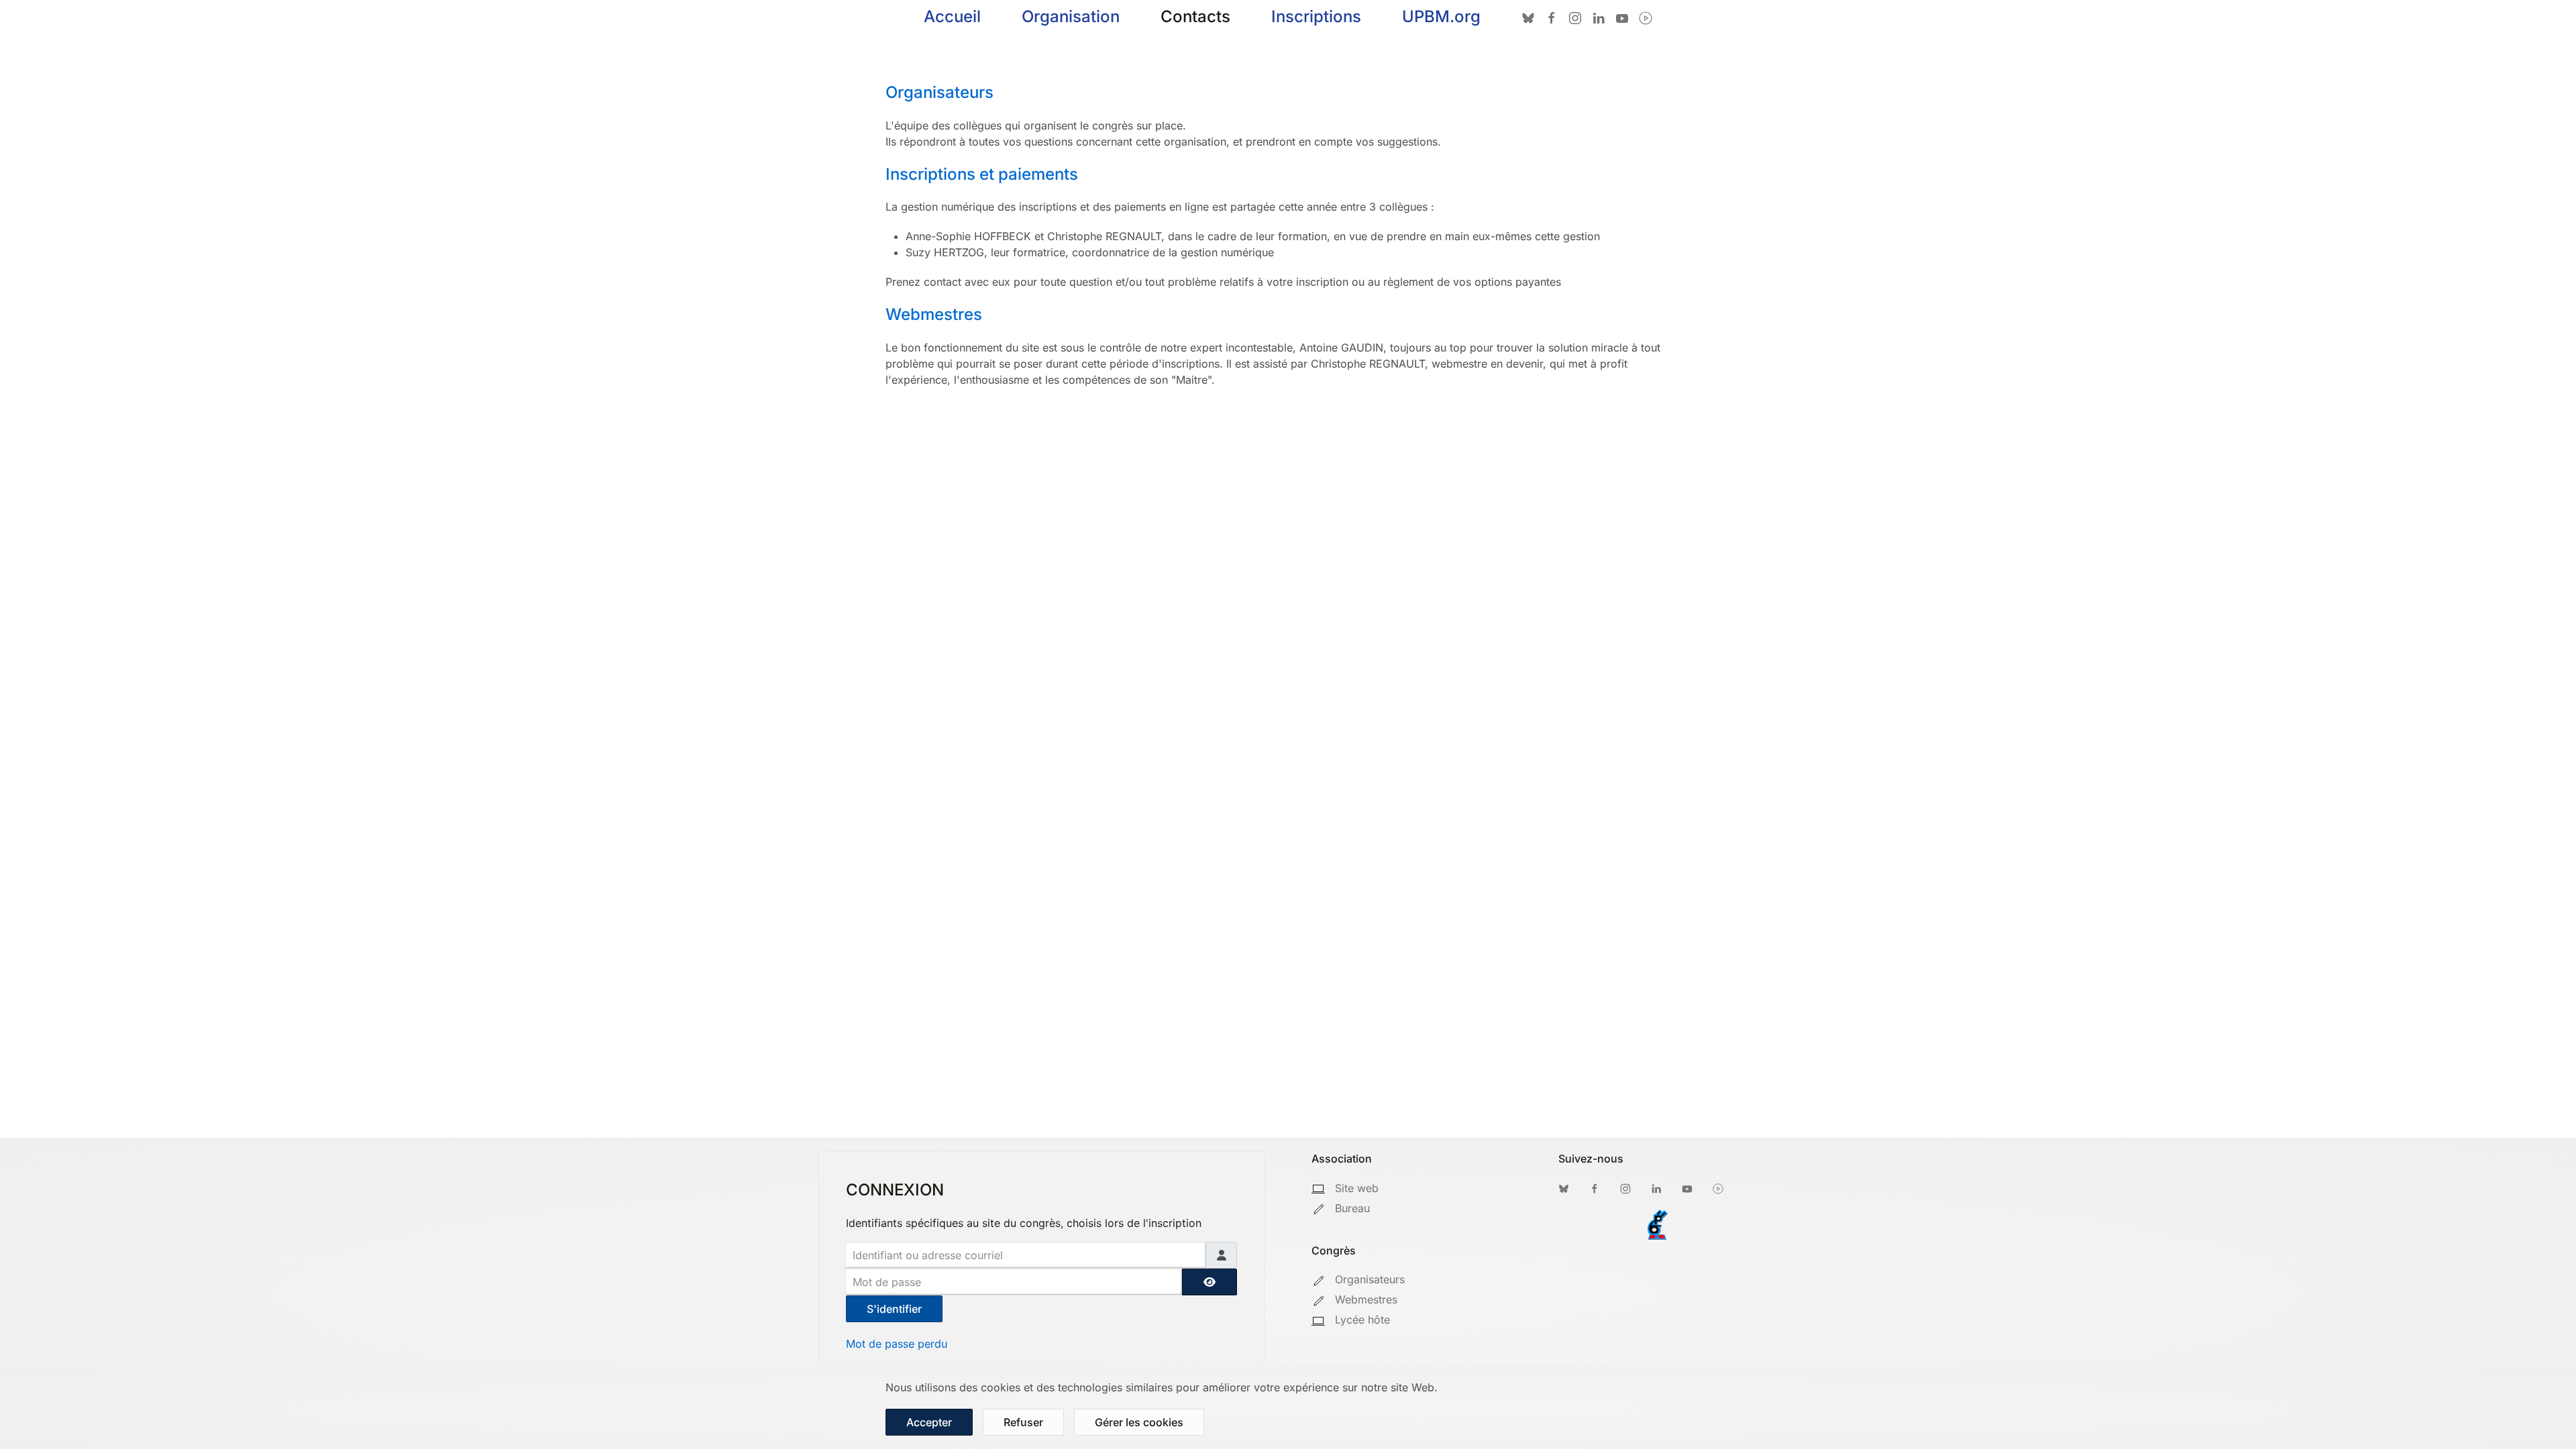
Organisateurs (940, 92)
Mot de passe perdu (897, 1344)
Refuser (1023, 1422)
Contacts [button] (1195, 16)
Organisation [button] (1071, 16)
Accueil (952, 16)
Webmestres (934, 314)
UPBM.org (1441, 16)
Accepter (929, 1422)
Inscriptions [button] (1316, 16)
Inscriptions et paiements (982, 174)
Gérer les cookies (1139, 1422)
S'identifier (894, 1309)
